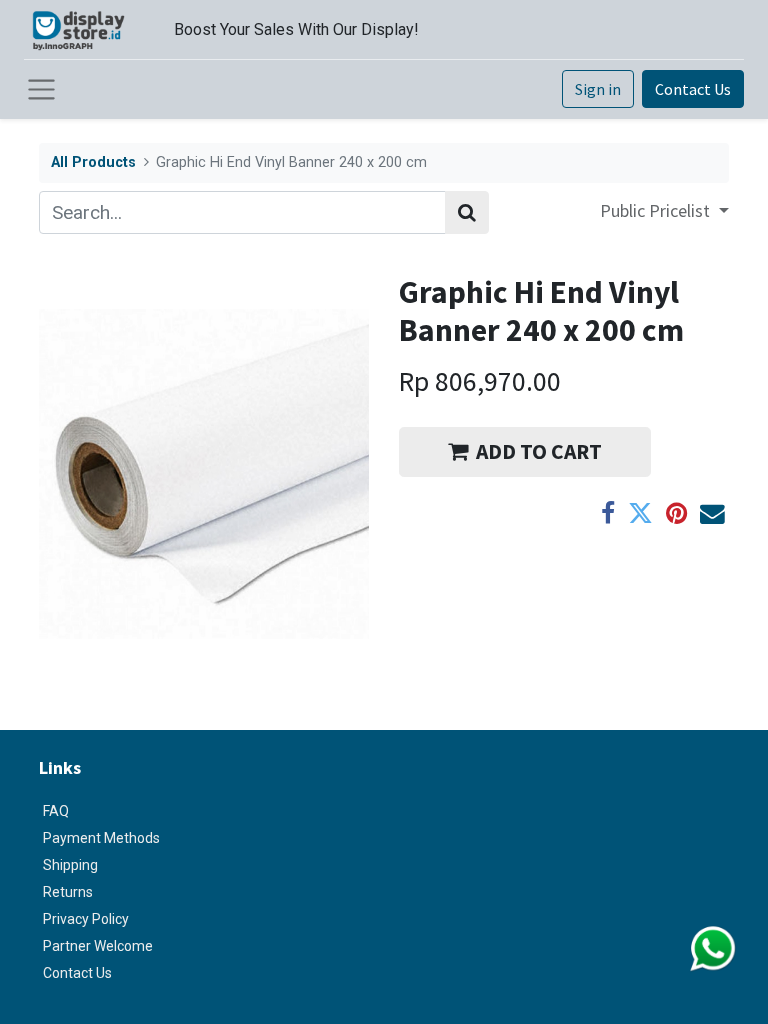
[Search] (467, 212)
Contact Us (693, 89)
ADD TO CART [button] (539, 451)
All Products (93, 162)
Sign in (598, 89)
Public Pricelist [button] (657, 210)
